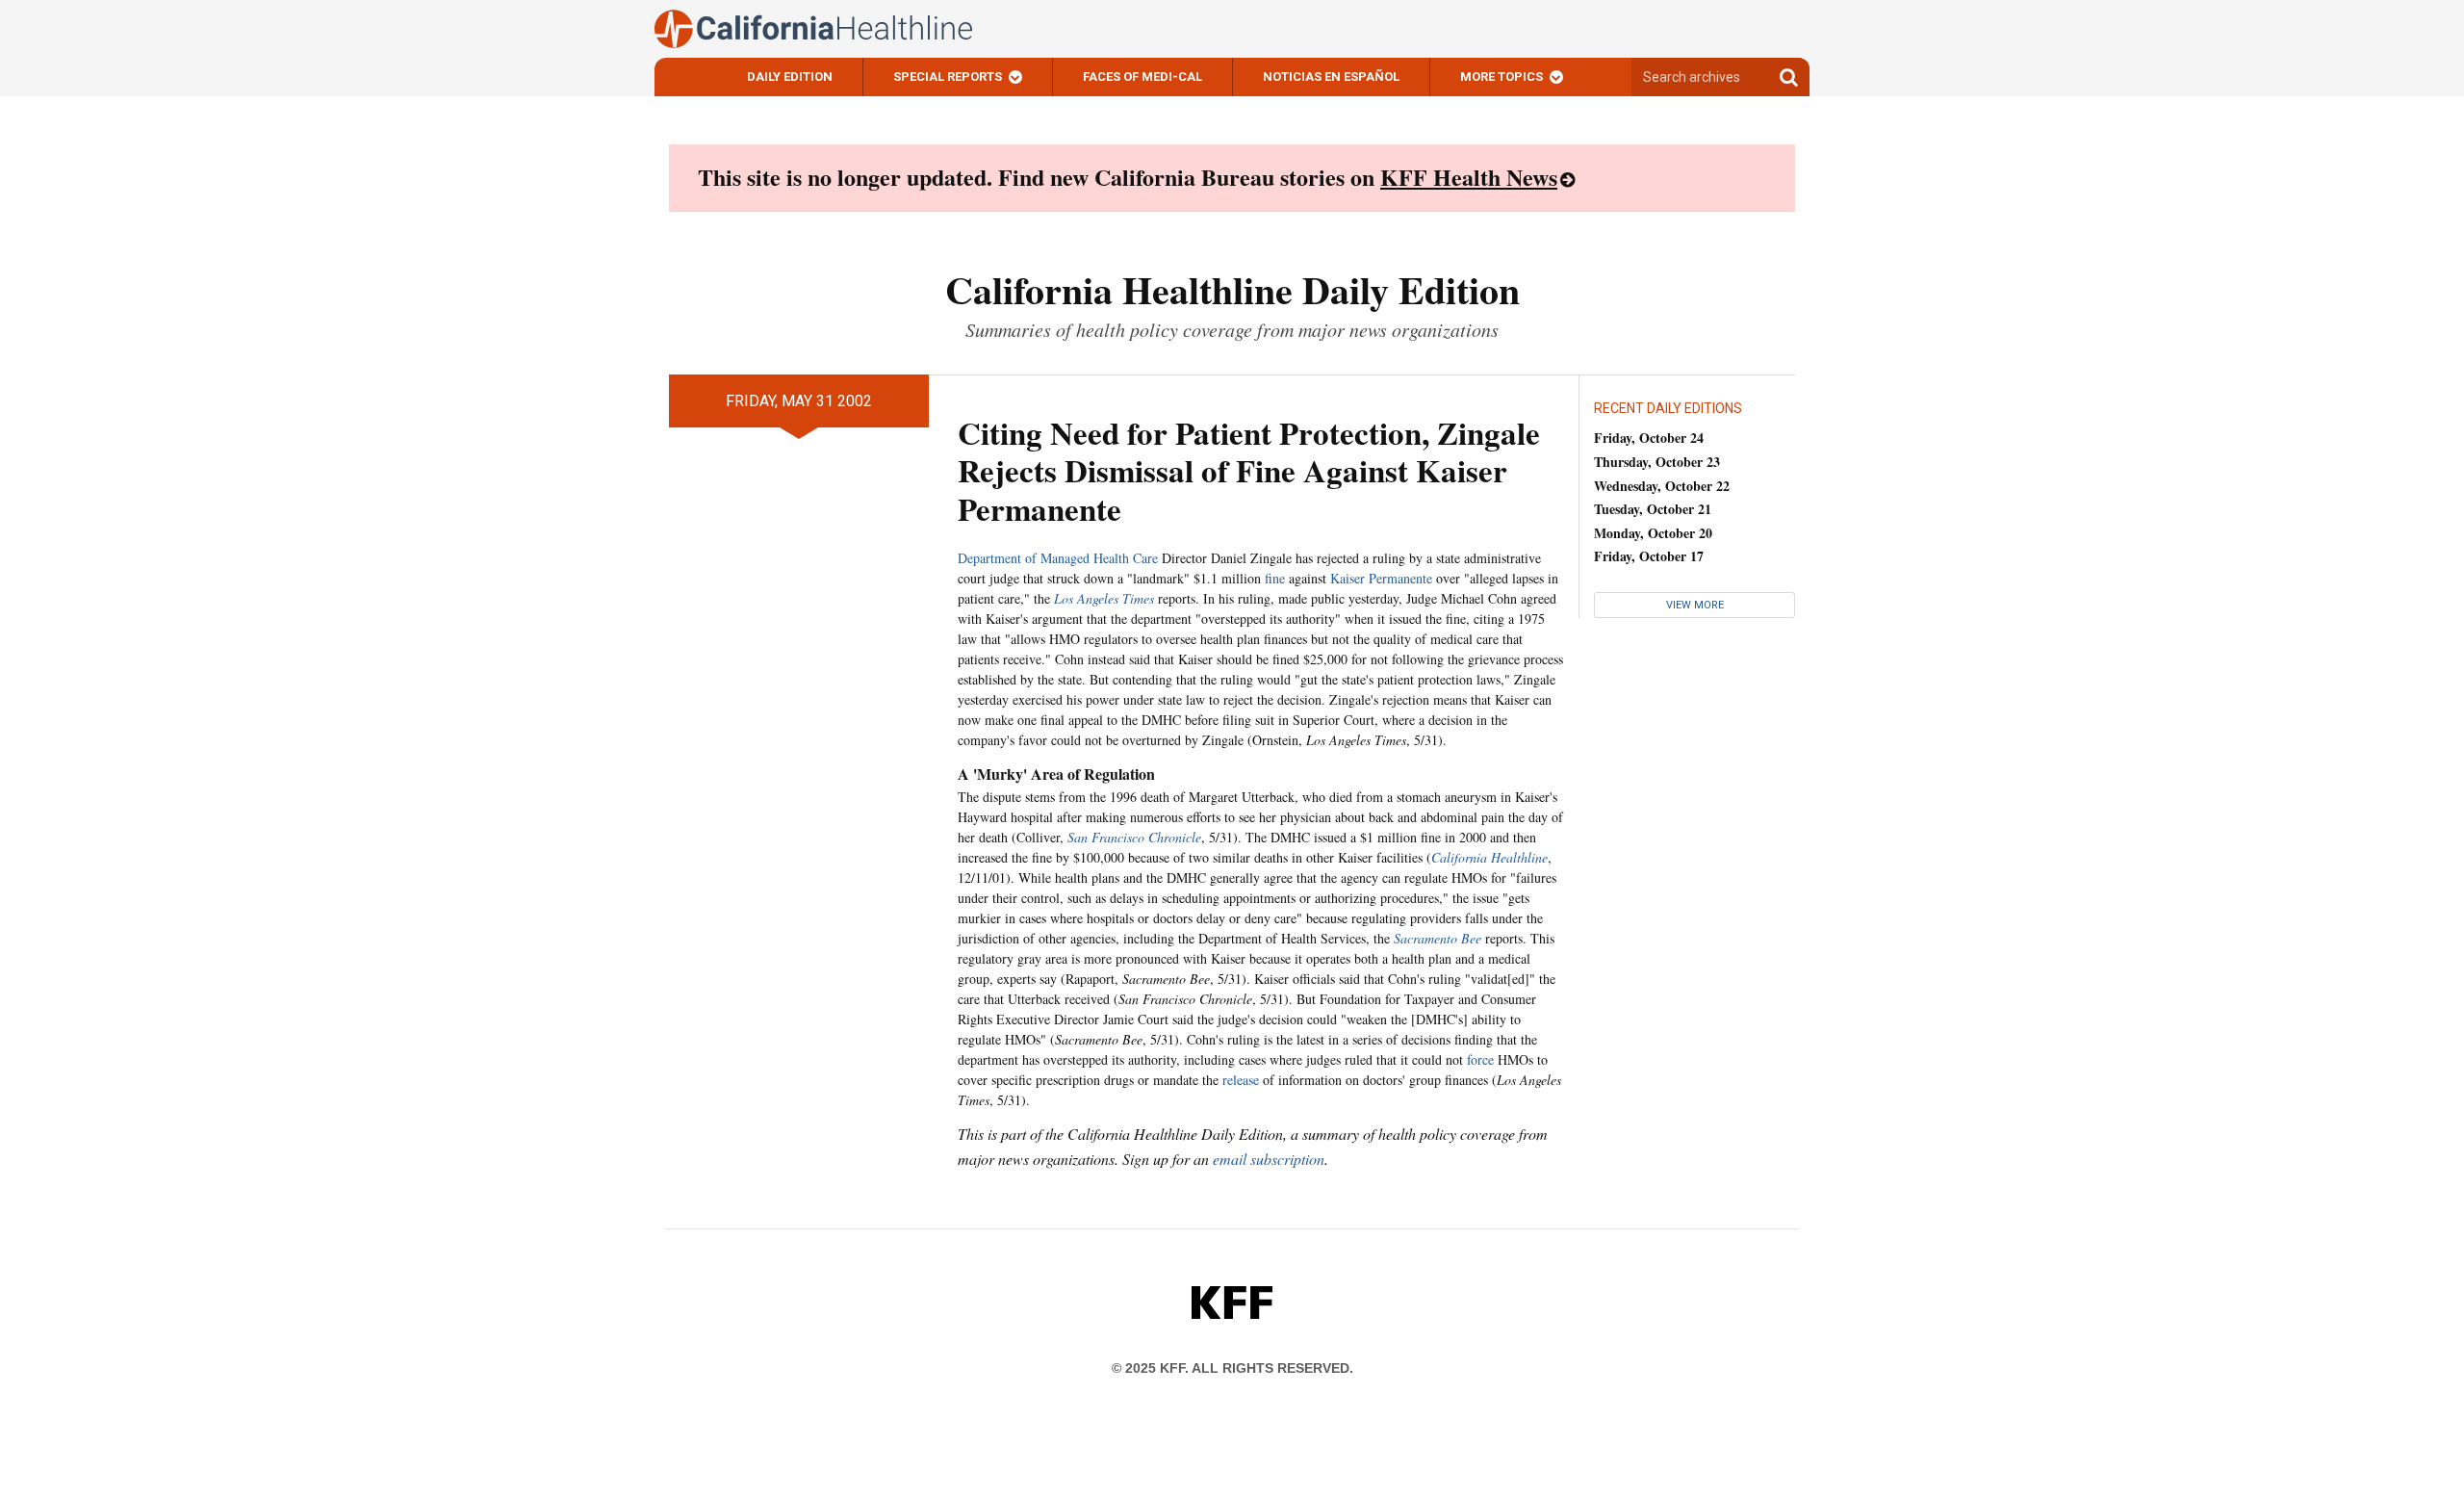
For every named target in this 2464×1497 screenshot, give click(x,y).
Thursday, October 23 (1657, 462)
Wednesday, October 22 (1662, 486)
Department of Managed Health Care (1058, 558)
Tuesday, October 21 (1653, 509)
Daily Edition (790, 77)
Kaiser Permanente (1381, 578)
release (1241, 1080)
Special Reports (948, 77)
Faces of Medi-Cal (1142, 77)
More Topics (1501, 77)
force (1480, 1059)
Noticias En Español (1331, 77)
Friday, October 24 (1649, 438)
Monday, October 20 (1653, 533)
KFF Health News (1469, 177)
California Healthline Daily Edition (1232, 289)
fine (1275, 578)
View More (1695, 605)
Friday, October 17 (1649, 556)
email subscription (1269, 1159)
